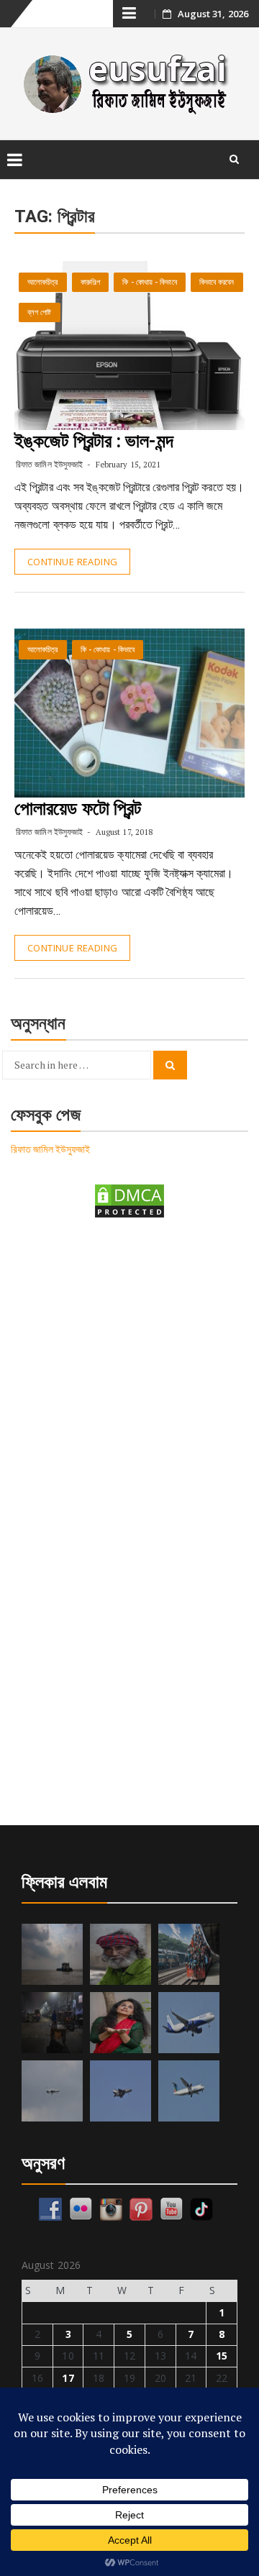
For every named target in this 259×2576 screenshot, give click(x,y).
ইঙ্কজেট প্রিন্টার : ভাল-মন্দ (94, 441)
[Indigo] (189, 2023)
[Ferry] (52, 1954)
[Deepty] (121, 2023)
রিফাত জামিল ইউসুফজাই (49, 464)
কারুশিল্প (91, 282)
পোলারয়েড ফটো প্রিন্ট (78, 808)
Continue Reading (72, 562)
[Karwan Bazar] (52, 2023)
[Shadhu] (121, 1954)
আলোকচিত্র (43, 282)
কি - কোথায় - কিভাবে (149, 282)
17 (68, 2378)
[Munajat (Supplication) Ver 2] (189, 1954)
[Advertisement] (129, 1374)
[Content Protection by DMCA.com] (129, 1200)
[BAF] (52, 2091)
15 (222, 2356)
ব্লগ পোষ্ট (40, 312)
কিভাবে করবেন (217, 282)
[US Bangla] (189, 2091)
